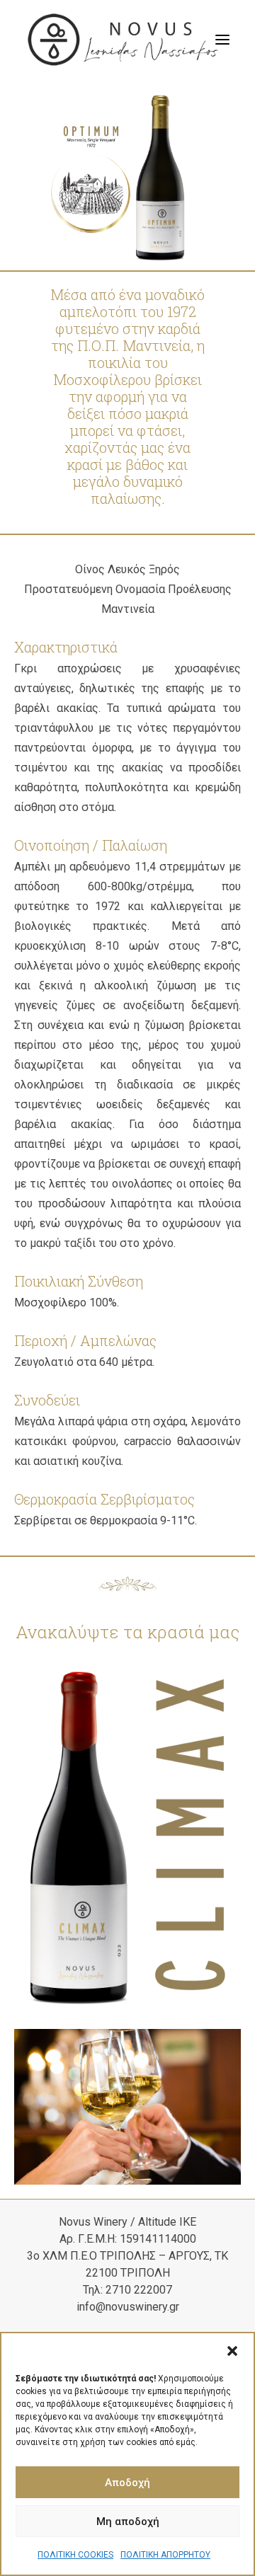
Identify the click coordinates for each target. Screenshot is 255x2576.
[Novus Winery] (123, 40)
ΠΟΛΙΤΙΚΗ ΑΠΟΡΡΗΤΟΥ (165, 2555)
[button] (232, 2351)
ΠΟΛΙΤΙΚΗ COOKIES (75, 2555)
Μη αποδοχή (128, 2522)
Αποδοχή (127, 2483)
